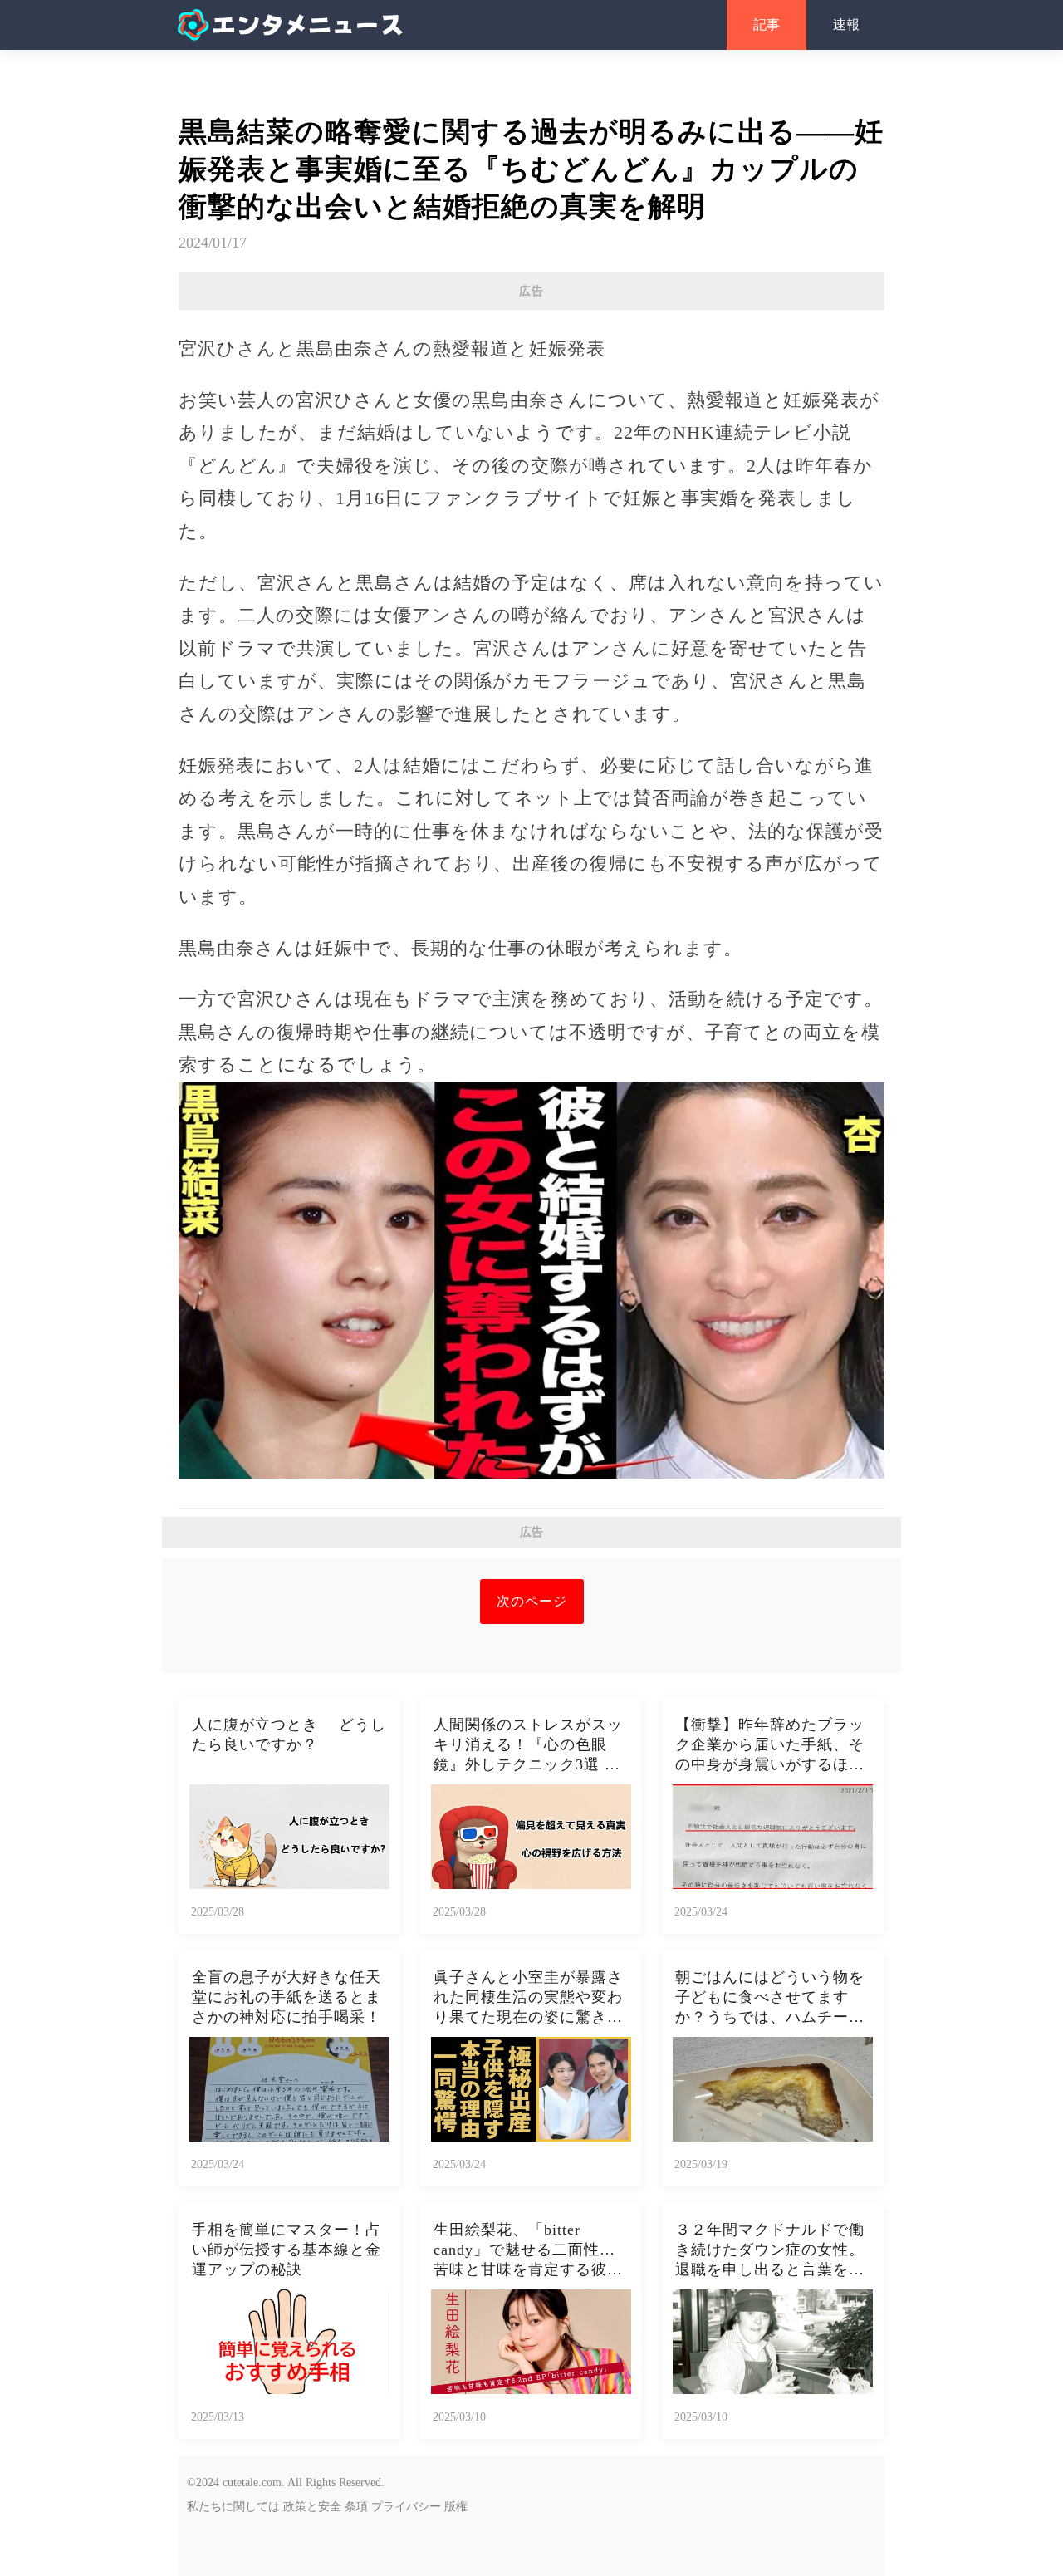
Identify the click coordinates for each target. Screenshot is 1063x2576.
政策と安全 (312, 2507)
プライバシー (406, 2507)
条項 (356, 2507)
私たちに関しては (233, 2507)
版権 (456, 2507)
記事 (767, 25)
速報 (846, 25)
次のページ (532, 1601)
